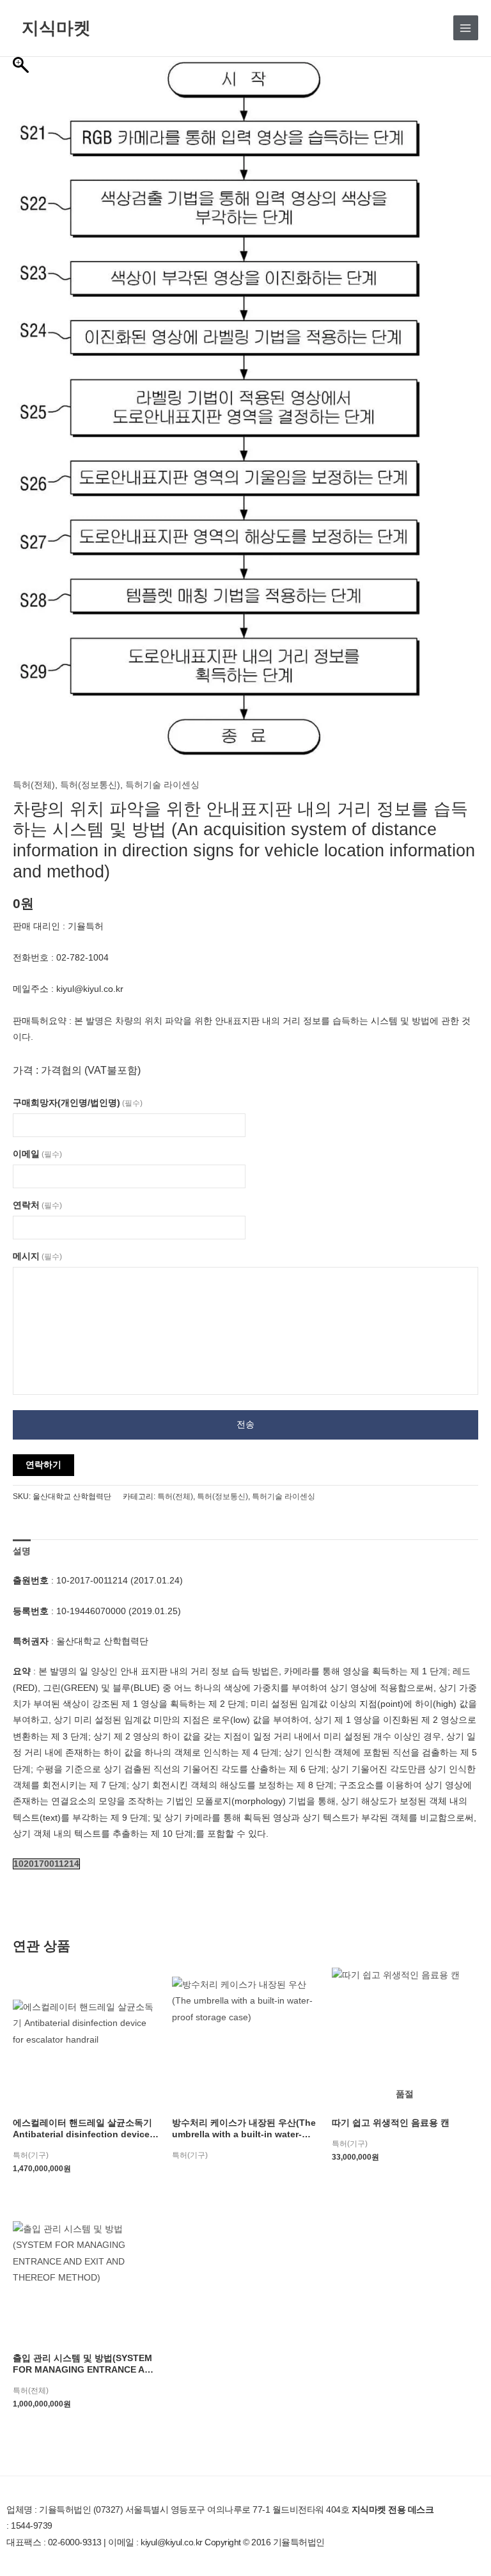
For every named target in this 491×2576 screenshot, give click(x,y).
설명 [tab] (22, 1551)
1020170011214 (46, 1864)
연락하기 (43, 1465)
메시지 (37, 1256)
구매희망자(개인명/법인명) (78, 1103)
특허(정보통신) (90, 785)
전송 (245, 1425)
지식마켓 (56, 27)
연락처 (37, 1205)
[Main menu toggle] (466, 28)
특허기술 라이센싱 (162, 785)
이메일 (37, 1154)
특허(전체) (34, 785)
